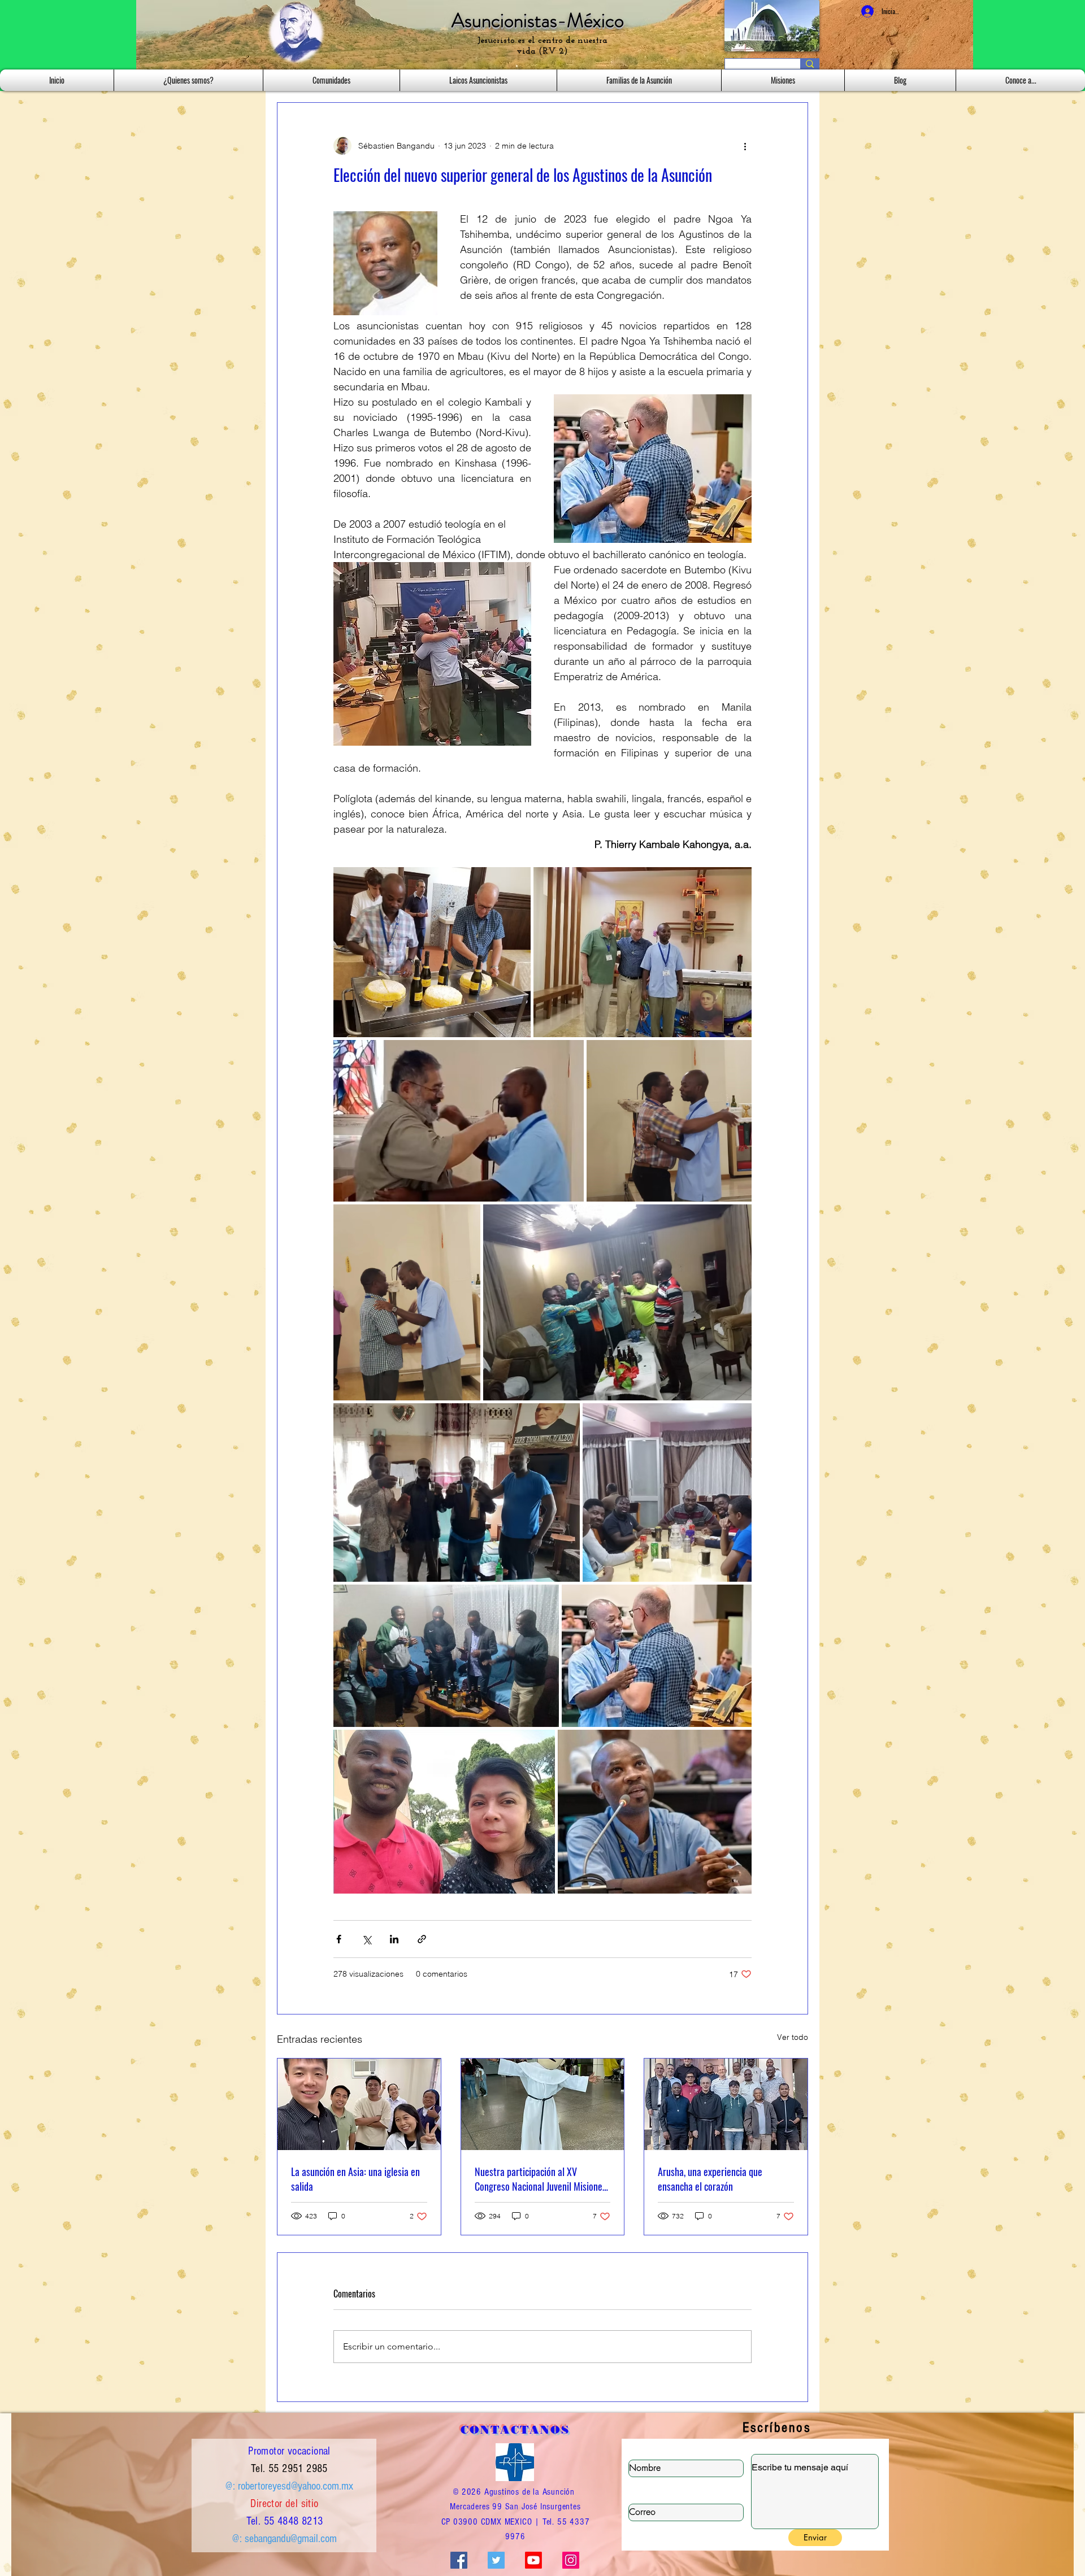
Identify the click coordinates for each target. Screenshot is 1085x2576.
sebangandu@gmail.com (291, 2539)
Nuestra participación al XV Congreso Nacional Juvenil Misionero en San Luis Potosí (542, 2179)
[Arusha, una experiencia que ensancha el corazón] (726, 2104)
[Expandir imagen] (432, 952)
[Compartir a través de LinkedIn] (394, 1939)
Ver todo (793, 2037)
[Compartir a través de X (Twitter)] (366, 1939)
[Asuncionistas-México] (533, 2560)
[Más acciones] (745, 146)
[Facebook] (459, 2560)
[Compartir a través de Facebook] (339, 1939)
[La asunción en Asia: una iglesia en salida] (359, 2104)
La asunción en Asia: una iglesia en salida (355, 2179)
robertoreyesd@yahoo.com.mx (296, 2486)
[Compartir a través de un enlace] (422, 1939)
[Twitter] (496, 2560)
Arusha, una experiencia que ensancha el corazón (710, 2179)
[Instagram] (571, 2560)
